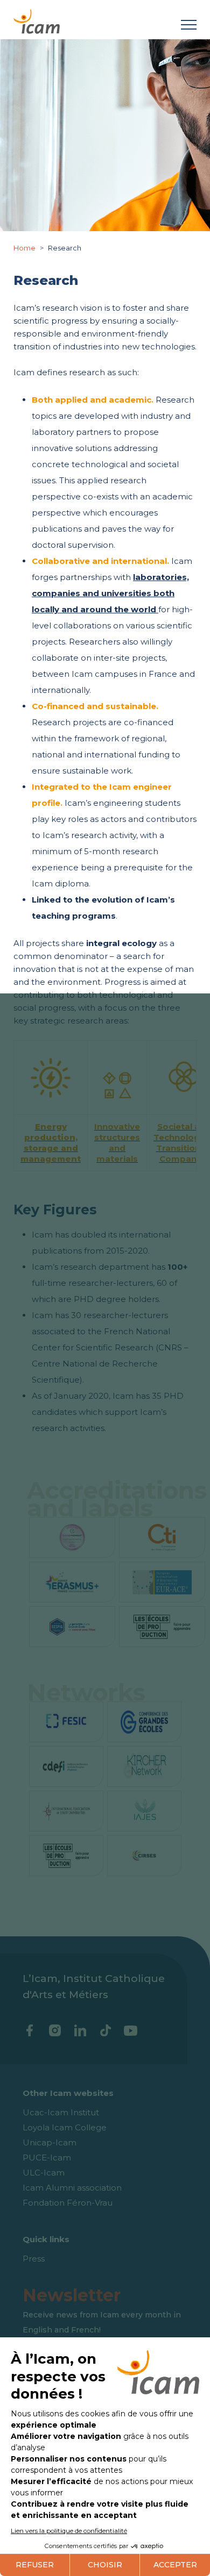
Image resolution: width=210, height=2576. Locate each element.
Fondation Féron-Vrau (68, 2203)
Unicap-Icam (50, 2142)
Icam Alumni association (72, 2188)
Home (25, 248)
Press (34, 2259)
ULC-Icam (44, 2173)
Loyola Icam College (65, 2127)
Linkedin (80, 2030)
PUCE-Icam (47, 2158)
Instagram (55, 2030)
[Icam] (37, 20)
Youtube (131, 2030)
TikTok (105, 2030)
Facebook (29, 2030)
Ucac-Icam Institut (61, 2112)
